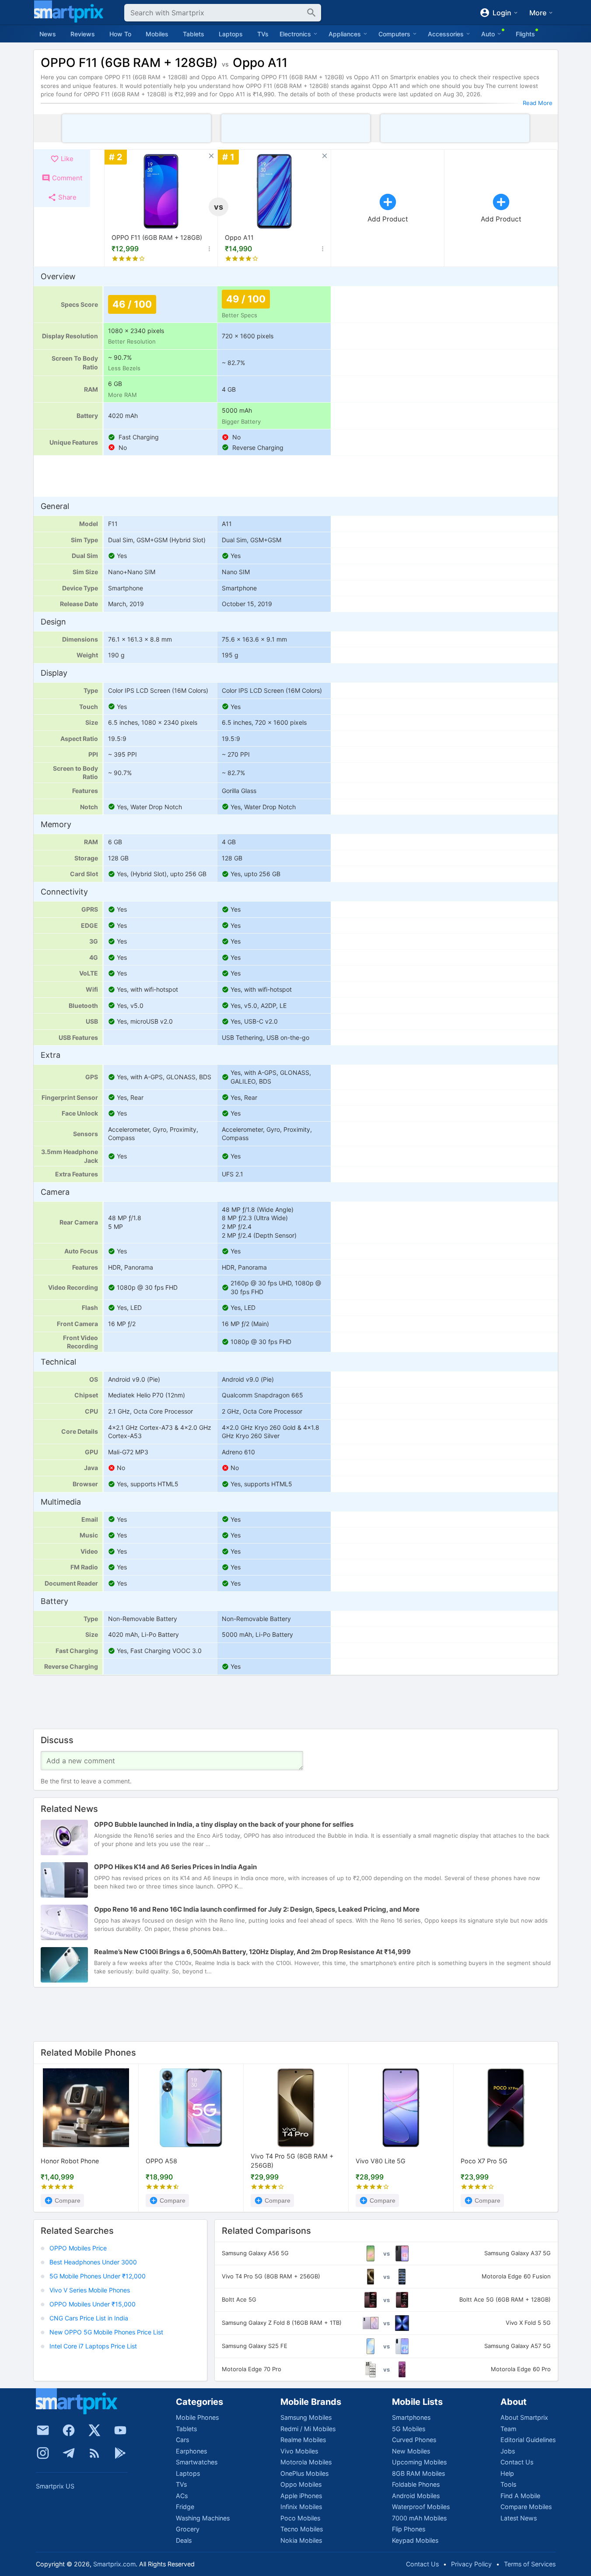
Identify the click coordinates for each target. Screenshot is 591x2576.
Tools (508, 2484)
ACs (182, 2496)
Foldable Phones (416, 2484)
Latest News (519, 2518)
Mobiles (157, 34)
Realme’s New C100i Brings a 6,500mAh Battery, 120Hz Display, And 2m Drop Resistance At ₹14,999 (252, 1952)
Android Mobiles (416, 2496)
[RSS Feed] (94, 2453)
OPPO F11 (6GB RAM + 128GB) (157, 237)
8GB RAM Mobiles (418, 2473)
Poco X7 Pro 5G (484, 2161)
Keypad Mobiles (415, 2540)
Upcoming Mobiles (419, 2462)
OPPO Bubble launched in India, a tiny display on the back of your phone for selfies (224, 1825)
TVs (263, 34)
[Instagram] (43, 2453)
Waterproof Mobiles (421, 2507)
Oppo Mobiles (301, 2484)
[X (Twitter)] (94, 2430)
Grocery (188, 2529)
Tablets (194, 34)
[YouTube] (120, 2430)
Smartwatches (197, 2462)
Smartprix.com (114, 2564)
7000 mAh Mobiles (419, 2518)
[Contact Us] (43, 2430)
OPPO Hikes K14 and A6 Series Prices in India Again (175, 1867)
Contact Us (517, 2462)
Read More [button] (538, 103)
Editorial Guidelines (528, 2440)
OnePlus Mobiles (304, 2473)
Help (507, 2473)
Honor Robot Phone (70, 2161)
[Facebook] (69, 2430)
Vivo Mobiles (299, 2451)
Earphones (191, 2451)
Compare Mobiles (526, 2507)
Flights (525, 34)
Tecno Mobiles (302, 2529)
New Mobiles (411, 2451)
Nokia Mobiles (301, 2540)
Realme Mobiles (303, 2440)
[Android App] (120, 2453)
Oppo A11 (239, 237)
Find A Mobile (520, 2496)
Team (508, 2429)
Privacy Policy (471, 2564)
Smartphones (411, 2417)
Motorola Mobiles (306, 2462)
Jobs (508, 2451)
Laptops (231, 34)
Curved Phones (414, 2440)
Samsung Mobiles (306, 2417)
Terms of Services (530, 2564)
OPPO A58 (161, 2161)
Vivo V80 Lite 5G (381, 2161)
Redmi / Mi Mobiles (308, 2429)
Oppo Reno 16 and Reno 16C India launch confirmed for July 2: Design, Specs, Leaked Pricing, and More (257, 1910)
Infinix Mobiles (301, 2507)
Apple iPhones (301, 2496)
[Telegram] (69, 2453)
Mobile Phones (197, 2417)
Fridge (185, 2507)
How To (120, 34)
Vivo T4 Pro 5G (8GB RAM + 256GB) (292, 2161)
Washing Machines (203, 2518)
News (48, 34)
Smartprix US (55, 2486)
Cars (182, 2440)
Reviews (83, 34)
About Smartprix (524, 2417)
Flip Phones (409, 2529)
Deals (184, 2540)
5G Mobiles (409, 2429)
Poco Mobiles (300, 2518)
